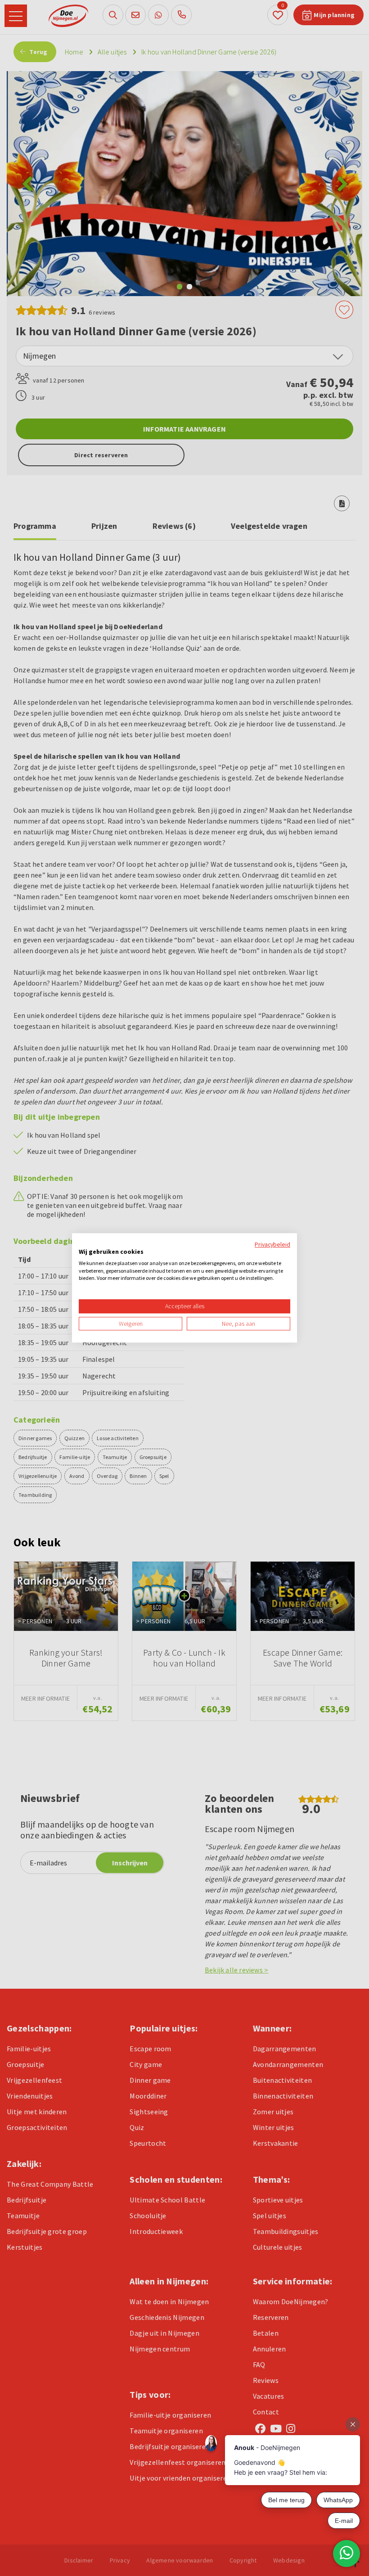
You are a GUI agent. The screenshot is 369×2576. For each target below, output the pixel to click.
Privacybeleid (272, 1244)
